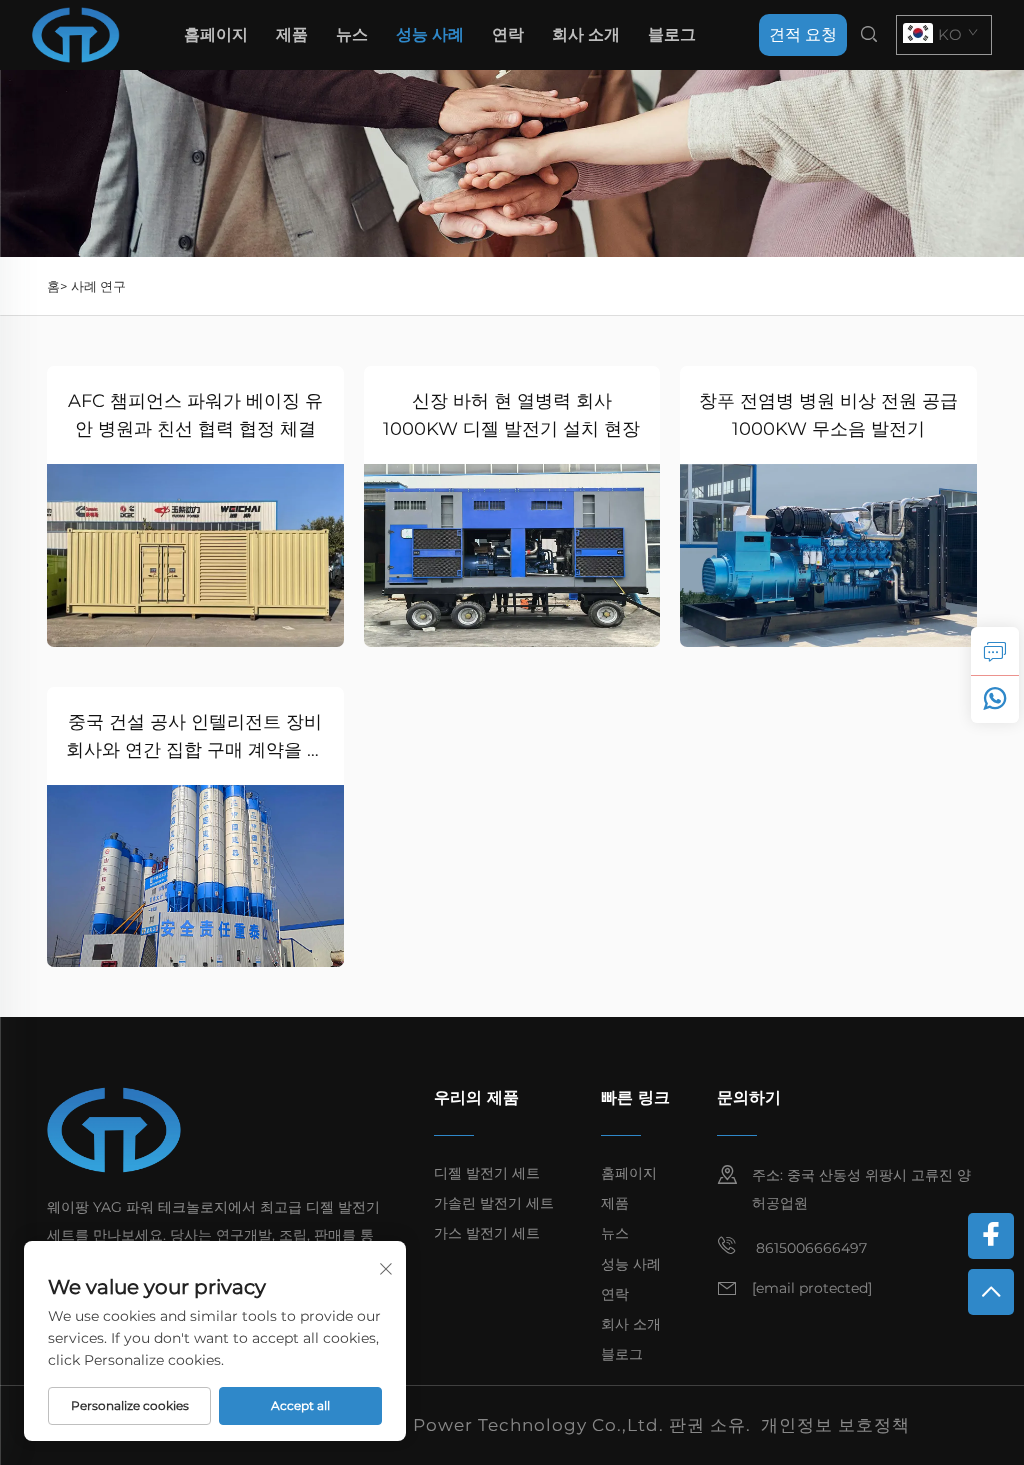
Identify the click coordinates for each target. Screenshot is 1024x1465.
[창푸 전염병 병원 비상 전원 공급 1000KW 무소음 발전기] (828, 555)
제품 (292, 34)
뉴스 (352, 34)
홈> (57, 286)
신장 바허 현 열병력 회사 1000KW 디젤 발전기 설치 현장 (511, 415)
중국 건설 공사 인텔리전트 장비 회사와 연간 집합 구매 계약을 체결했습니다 (195, 737)
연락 (508, 34)
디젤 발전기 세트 (487, 1173)
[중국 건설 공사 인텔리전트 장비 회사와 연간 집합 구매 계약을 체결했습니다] (195, 876)
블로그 (672, 34)
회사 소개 (586, 34)
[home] (76, 33)
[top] (991, 1292)
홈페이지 (216, 34)
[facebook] (991, 1236)
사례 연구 (98, 286)
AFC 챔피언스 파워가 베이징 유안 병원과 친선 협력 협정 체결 (195, 415)
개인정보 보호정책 (835, 1425)
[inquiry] (995, 651)
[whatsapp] (995, 699)
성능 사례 (430, 34)
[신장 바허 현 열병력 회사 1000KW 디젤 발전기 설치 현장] (512, 555)
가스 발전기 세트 (487, 1233)
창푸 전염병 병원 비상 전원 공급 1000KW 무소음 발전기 (828, 415)
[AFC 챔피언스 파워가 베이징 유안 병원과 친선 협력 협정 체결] (195, 555)
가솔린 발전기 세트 (494, 1203)
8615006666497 (809, 1248)
